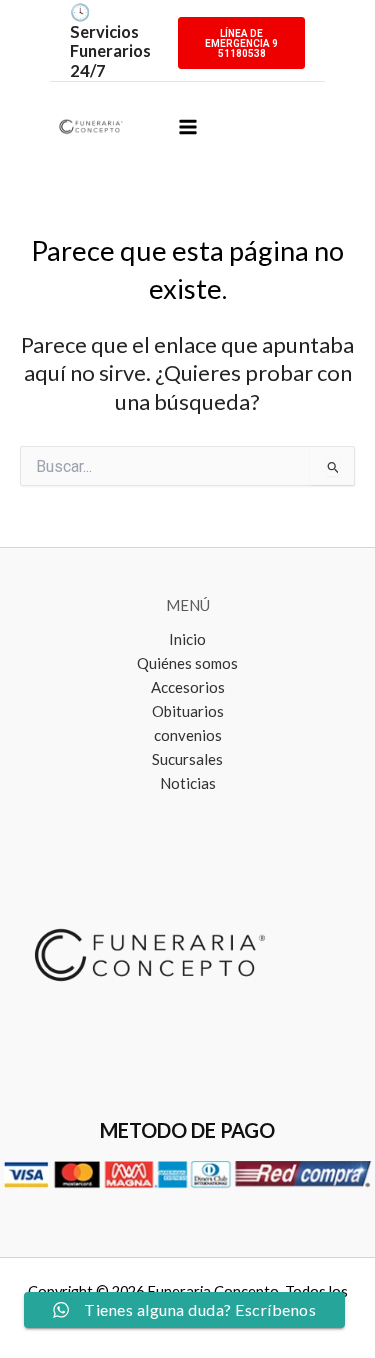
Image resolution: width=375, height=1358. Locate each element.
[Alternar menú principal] (187, 126)
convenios (188, 735)
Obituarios (188, 711)
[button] (241, 31)
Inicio (187, 639)
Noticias (188, 783)
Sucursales (187, 759)
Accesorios (188, 687)
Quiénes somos (187, 663)
